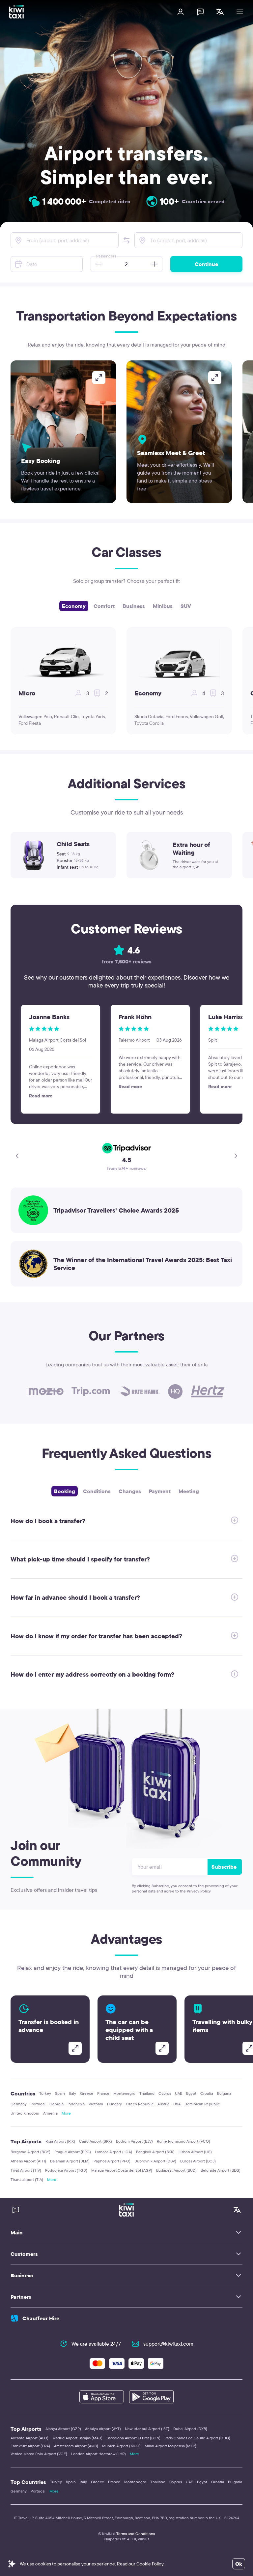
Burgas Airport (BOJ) (198, 2161)
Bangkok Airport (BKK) (155, 2152)
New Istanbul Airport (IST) (147, 2429)
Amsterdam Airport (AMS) (76, 2446)
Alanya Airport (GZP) (63, 2429)
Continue (206, 264)
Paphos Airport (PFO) (112, 2161)
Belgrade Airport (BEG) (221, 2170)
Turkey (45, 2093)
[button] (126, 240)
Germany (19, 2104)
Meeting (189, 1491)
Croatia (207, 2093)
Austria (163, 2104)
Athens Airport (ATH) (28, 2161)
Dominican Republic (202, 2104)
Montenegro (124, 2093)
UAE (179, 2093)
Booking (65, 1491)
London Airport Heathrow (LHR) (98, 2454)
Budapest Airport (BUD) (176, 2170)
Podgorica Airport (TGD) (66, 2170)
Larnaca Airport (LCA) (113, 2152)
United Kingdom (25, 2113)
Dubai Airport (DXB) (190, 2429)
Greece (87, 2093)
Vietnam (96, 2104)
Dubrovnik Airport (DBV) (155, 2161)
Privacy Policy (199, 1891)
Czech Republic (140, 2104)
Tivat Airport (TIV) (26, 2170)
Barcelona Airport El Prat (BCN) (133, 2438)
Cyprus (165, 2093)
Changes (130, 1491)
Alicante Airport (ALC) (29, 2438)
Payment (160, 1491)
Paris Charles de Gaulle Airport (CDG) (197, 2438)
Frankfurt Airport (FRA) (30, 2446)
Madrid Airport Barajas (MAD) (77, 2438)
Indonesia (76, 2104)
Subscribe (224, 1867)
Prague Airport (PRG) (73, 2152)
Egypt (191, 2093)
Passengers (106, 256)
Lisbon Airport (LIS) (195, 2152)
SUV (186, 606)
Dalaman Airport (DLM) (70, 2161)
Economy (74, 606)
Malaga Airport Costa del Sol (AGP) (122, 2170)
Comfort (104, 606)
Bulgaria (224, 2093)
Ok (239, 2564)
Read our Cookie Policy (140, 2564)
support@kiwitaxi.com (168, 2344)
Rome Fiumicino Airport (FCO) (183, 2141)
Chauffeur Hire (41, 2318)
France (103, 2093)
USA (177, 2104)
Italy (72, 2093)
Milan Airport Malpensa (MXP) (170, 2446)
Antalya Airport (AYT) (103, 2429)
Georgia (56, 2104)
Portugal (38, 2104)
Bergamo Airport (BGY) (30, 2152)
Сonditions (97, 1491)
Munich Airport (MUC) (121, 2446)
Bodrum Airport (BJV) (134, 2141)
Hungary (114, 2104)
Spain (60, 2093)
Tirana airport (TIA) (27, 2179)
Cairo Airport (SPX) (96, 2141)
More (66, 2113)
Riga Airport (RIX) (60, 2141)
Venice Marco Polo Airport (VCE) (39, 2454)
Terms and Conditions (136, 2534)
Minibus (163, 606)
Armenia (50, 2113)
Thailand (147, 2093)
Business (134, 606)
